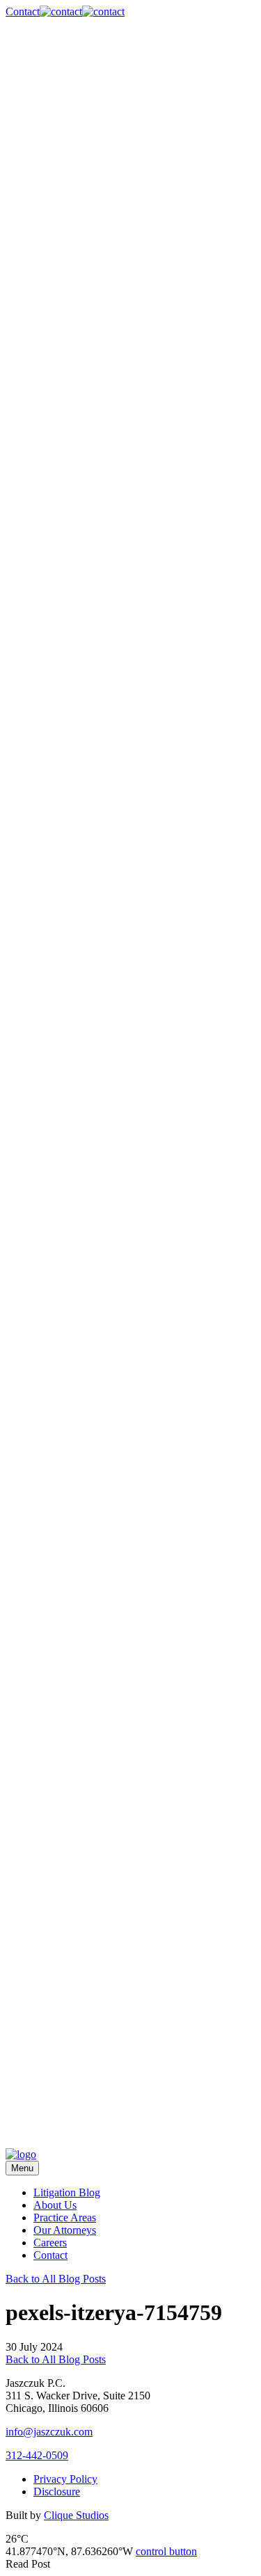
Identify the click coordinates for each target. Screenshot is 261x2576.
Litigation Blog (67, 2192)
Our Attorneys (65, 2230)
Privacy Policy (65, 2479)
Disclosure (57, 2492)
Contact (50, 2255)
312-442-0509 (37, 2455)
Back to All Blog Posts (56, 2279)
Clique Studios (76, 2515)
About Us (55, 2205)
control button (166, 2551)
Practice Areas (65, 2217)
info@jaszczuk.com (49, 2432)
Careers (50, 2243)
